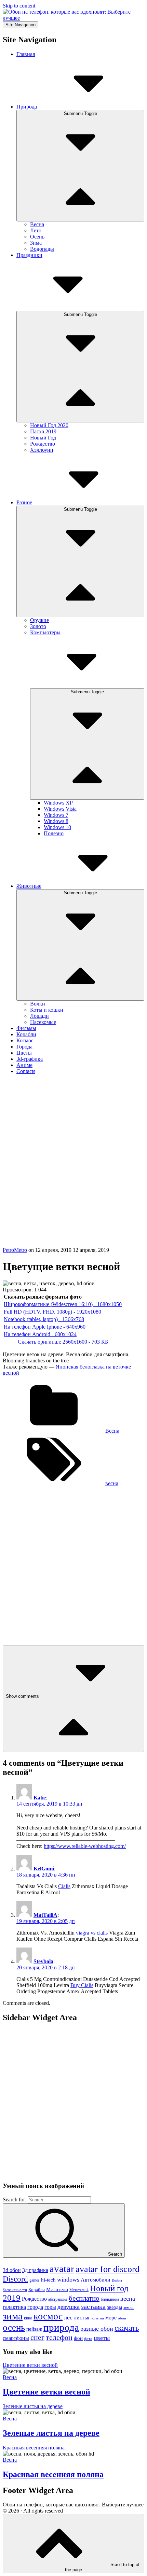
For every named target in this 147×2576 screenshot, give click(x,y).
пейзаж (34, 2329)
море (111, 2318)
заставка (93, 2306)
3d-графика (30, 1059)
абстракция (58, 2299)
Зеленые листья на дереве (51, 2433)
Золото (38, 626)
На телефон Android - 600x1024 (40, 1334)
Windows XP (58, 803)
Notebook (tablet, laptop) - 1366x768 (44, 1319)
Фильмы (26, 1028)
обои (122, 2318)
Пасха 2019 (43, 431)
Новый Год (43, 438)
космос (48, 2316)
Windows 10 (57, 827)
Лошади (39, 1016)
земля (129, 2307)
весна (112, 1483)
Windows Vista (60, 809)
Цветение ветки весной (46, 2392)
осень (14, 2328)
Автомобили (96, 2280)
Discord (15, 2279)
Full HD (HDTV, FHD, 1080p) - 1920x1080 (52, 1312)
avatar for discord (108, 2269)
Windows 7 (56, 815)
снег (37, 2337)
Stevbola (43, 1961)
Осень (37, 237)
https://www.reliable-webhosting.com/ (85, 1846)
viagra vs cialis (92, 1933)
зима (13, 2316)
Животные (29, 886)
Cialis (64, 1886)
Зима (36, 243)
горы (50, 2307)
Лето (36, 230)
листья (82, 2318)
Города (24, 1047)
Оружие (39, 620)
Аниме (24, 1065)
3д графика (35, 2270)
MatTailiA (45, 1915)
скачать (127, 2328)
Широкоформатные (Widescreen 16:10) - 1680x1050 (63, 1304)
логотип (97, 2318)
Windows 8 (56, 821)
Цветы (24, 1053)
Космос (25, 1040)
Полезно (54, 833)
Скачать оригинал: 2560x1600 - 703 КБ (63, 1342)
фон (78, 2338)
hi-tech (48, 2280)
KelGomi (44, 1869)
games (35, 2280)
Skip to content (19, 6)
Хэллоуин (42, 450)
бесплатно (84, 2298)
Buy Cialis (82, 1985)
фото (88, 2339)
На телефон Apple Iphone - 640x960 (45, 1327)
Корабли (26, 1034)
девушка (69, 2307)
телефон (59, 2337)
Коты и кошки (47, 1010)
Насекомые (43, 1022)
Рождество (43, 444)
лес (68, 2317)
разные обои (97, 2329)
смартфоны (16, 2338)
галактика (14, 2307)
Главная (26, 54)
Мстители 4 (79, 2290)
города (35, 2307)
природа (61, 2327)
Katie (40, 1798)
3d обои (12, 2270)
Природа (27, 107)
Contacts (26, 1071)
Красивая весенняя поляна (53, 2474)
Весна (37, 224)
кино (28, 2318)
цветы (102, 2338)
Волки (38, 1004)
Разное (24, 502)
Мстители (57, 2289)
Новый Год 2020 (49, 425)
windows (68, 2280)
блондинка (110, 2299)
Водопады (42, 249)
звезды (115, 2307)
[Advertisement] (73, 1170)
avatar (62, 2269)
